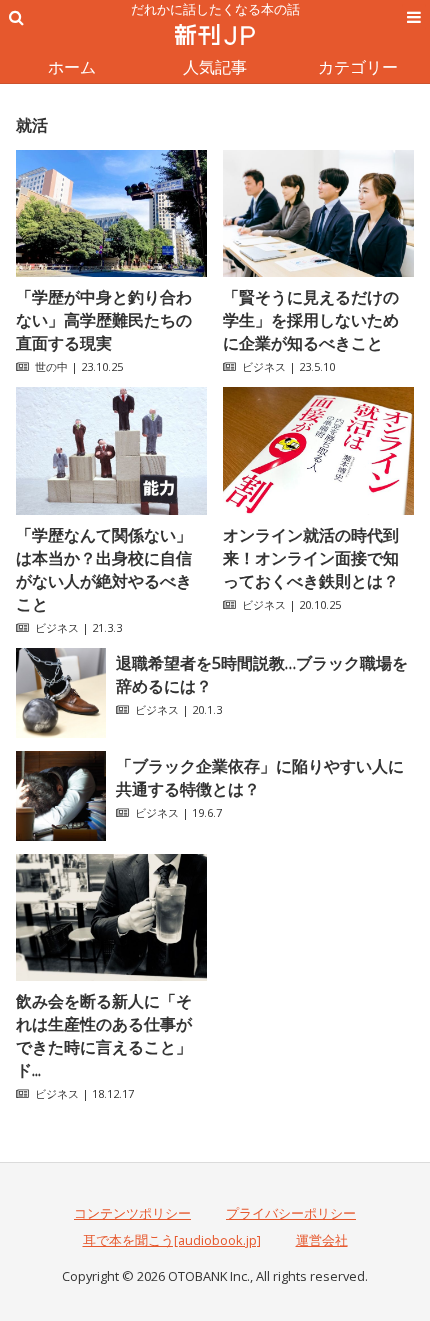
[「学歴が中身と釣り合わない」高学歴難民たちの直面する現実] (111, 271)
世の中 (51, 366)
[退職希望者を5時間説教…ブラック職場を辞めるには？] (61, 732)
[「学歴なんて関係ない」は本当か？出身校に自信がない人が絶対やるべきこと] (111, 509)
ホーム (72, 67)
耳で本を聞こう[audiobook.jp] (172, 1240)
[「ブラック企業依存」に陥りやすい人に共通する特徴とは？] (61, 835)
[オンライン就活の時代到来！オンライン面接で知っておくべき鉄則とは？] (318, 509)
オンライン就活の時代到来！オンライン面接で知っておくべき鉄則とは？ (311, 558)
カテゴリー (358, 67)
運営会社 (322, 1240)
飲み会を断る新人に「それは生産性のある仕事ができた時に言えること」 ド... (112, 1035)
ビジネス (264, 366)
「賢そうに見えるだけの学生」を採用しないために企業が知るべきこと (311, 320)
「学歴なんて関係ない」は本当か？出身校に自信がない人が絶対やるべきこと (104, 569)
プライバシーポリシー (291, 1213)
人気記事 (215, 67)
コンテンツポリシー (132, 1213)
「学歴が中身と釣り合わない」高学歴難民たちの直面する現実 (104, 320)
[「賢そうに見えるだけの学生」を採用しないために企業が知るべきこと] (318, 271)
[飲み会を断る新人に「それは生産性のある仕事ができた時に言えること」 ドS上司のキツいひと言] (111, 975)
